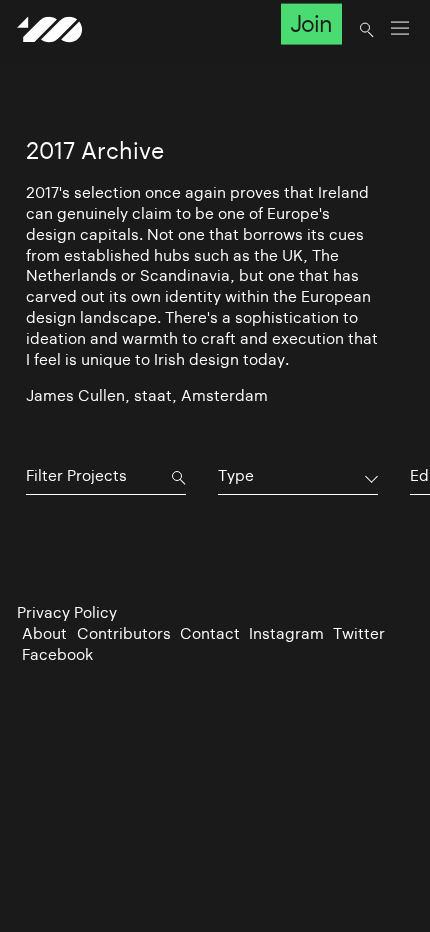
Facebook (57, 654)
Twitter (359, 633)
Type (236, 475)
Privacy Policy (67, 612)
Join (311, 24)
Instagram (286, 633)
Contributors (124, 633)
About (44, 633)
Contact (210, 633)
